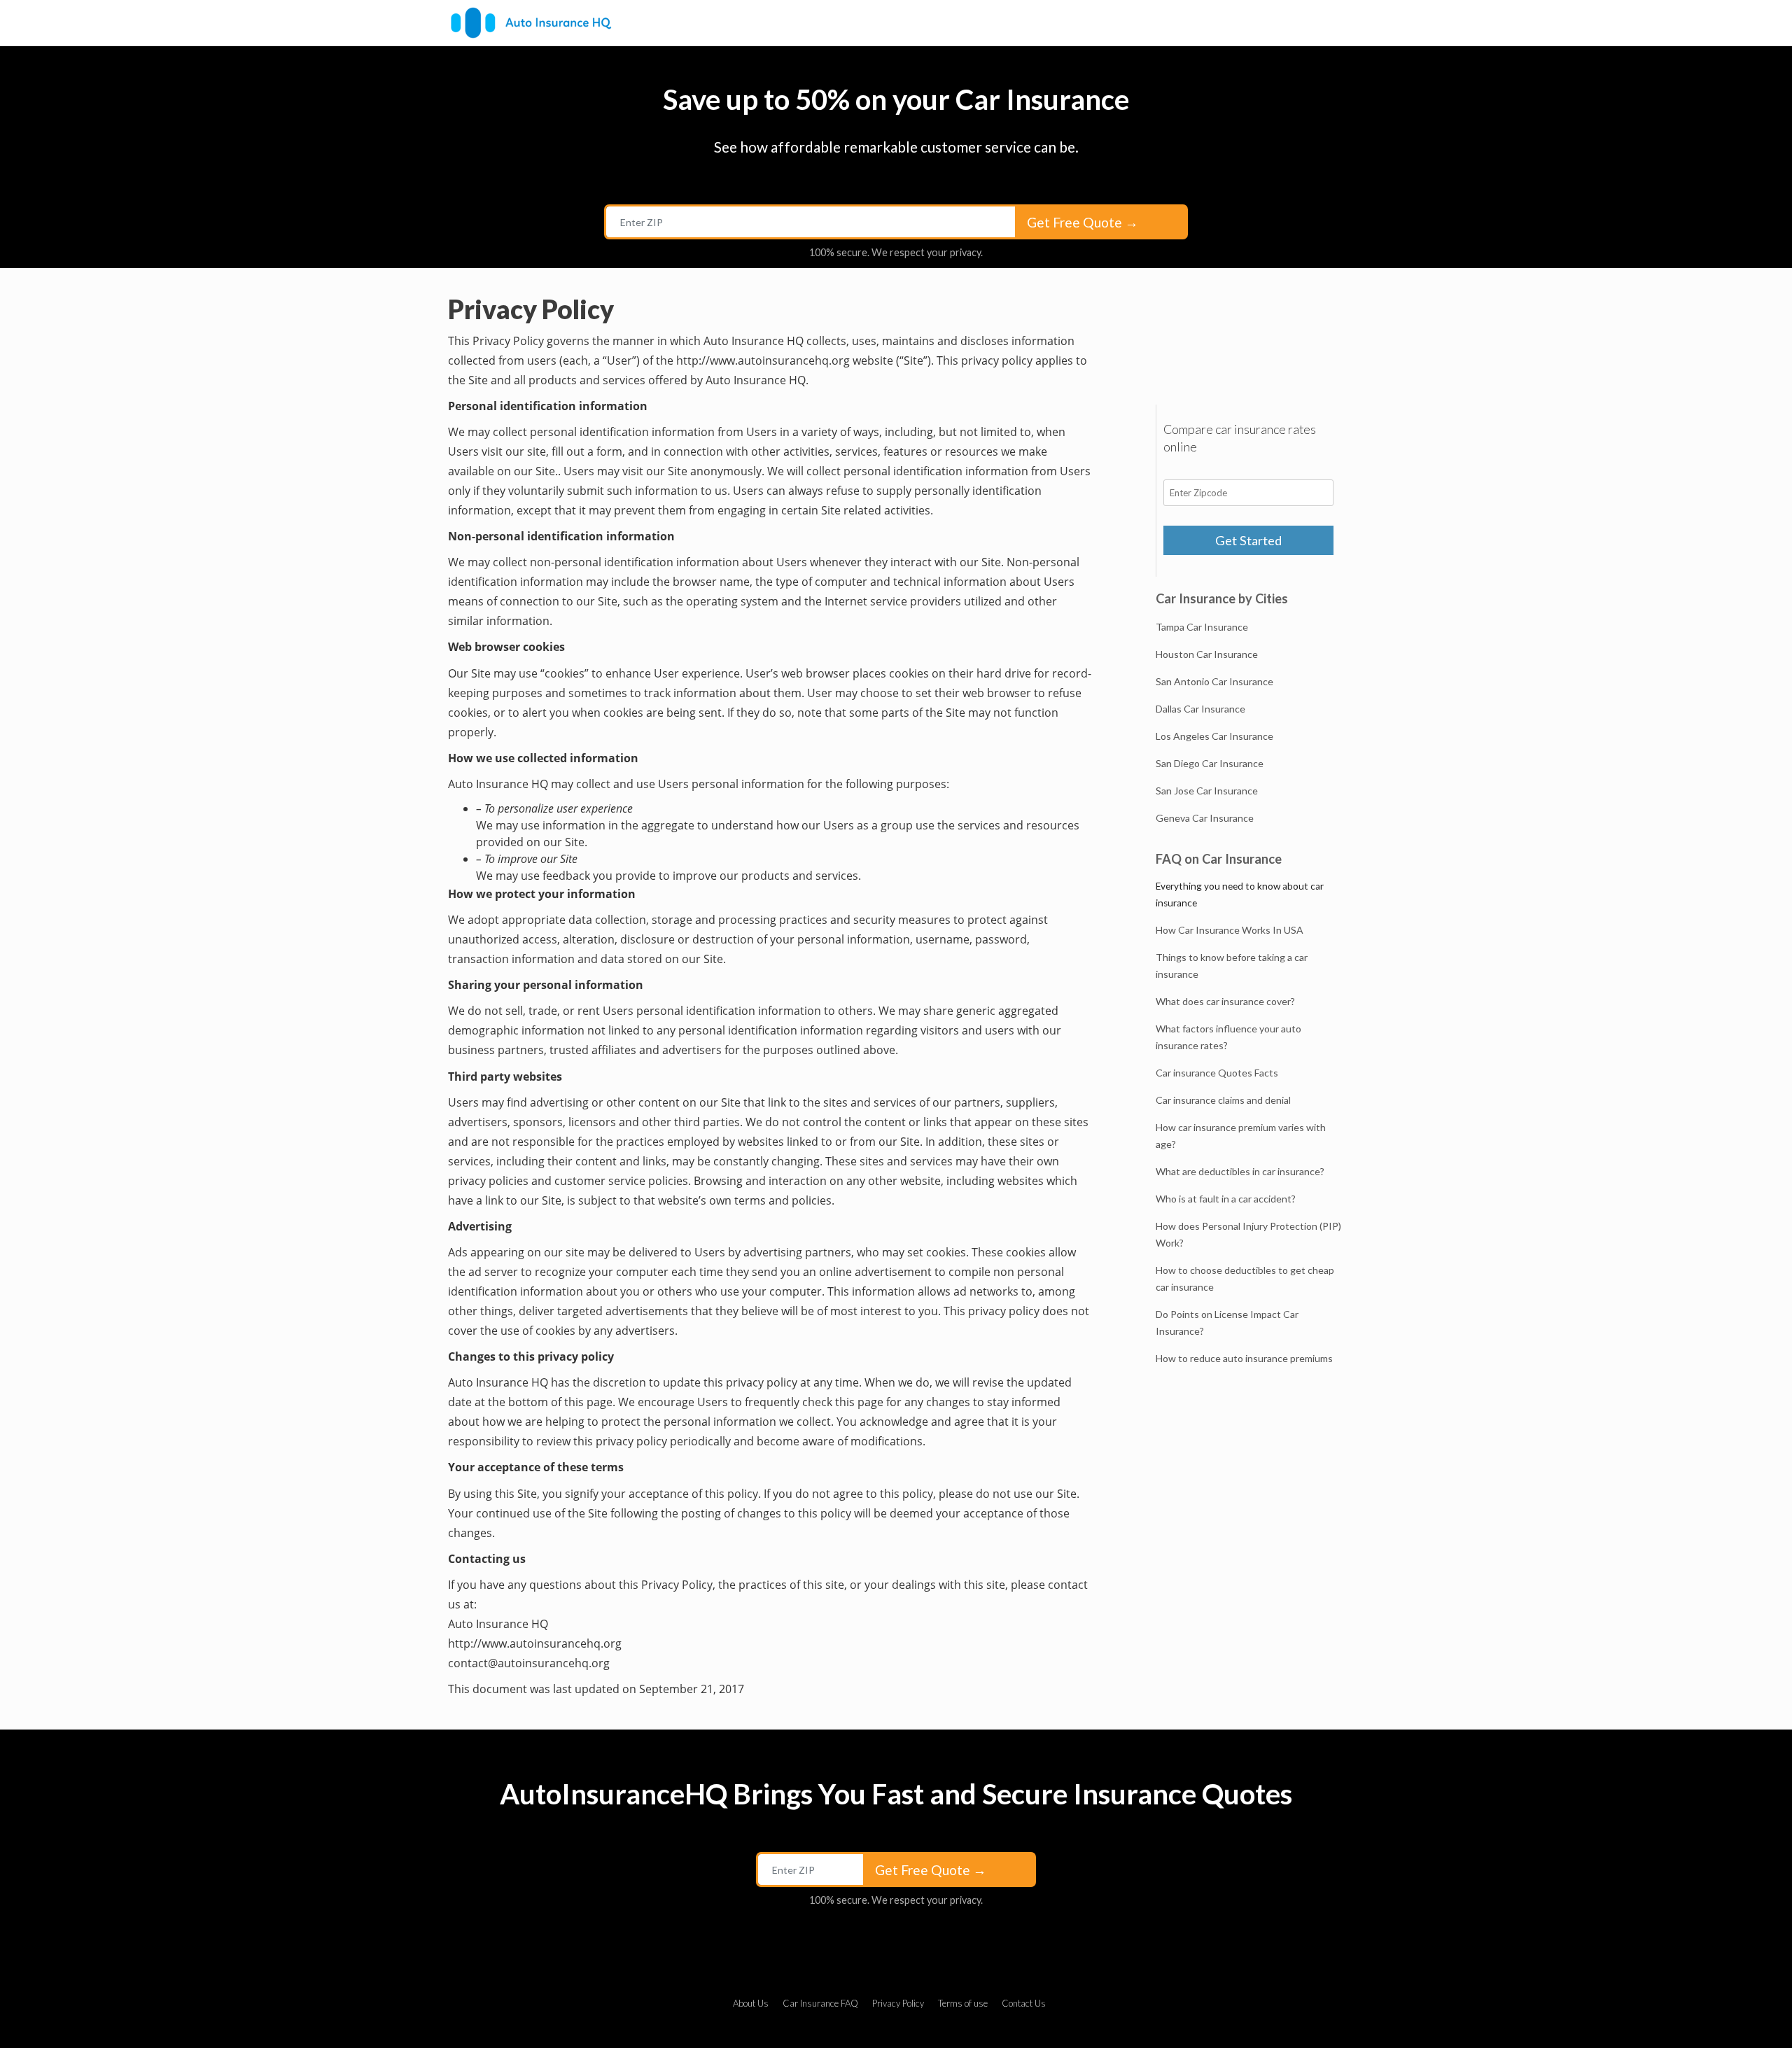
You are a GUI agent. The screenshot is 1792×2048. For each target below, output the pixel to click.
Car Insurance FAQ (820, 2003)
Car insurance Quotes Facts (1217, 1073)
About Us (751, 2003)
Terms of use (963, 2003)
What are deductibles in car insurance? (1240, 1171)
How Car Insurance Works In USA (1230, 930)
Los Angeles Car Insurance (1214, 736)
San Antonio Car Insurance (1214, 681)
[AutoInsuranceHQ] (531, 23)
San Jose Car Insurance (1207, 791)
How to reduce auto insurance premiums (1244, 1358)
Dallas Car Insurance (1200, 709)
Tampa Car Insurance (1202, 627)
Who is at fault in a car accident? (1226, 1199)
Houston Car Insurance (1207, 654)
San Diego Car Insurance (1210, 763)
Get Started (1248, 540)
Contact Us (1024, 2003)
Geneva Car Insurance (1205, 818)
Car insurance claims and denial (1223, 1100)
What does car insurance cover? (1225, 1001)
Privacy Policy (898, 2003)
